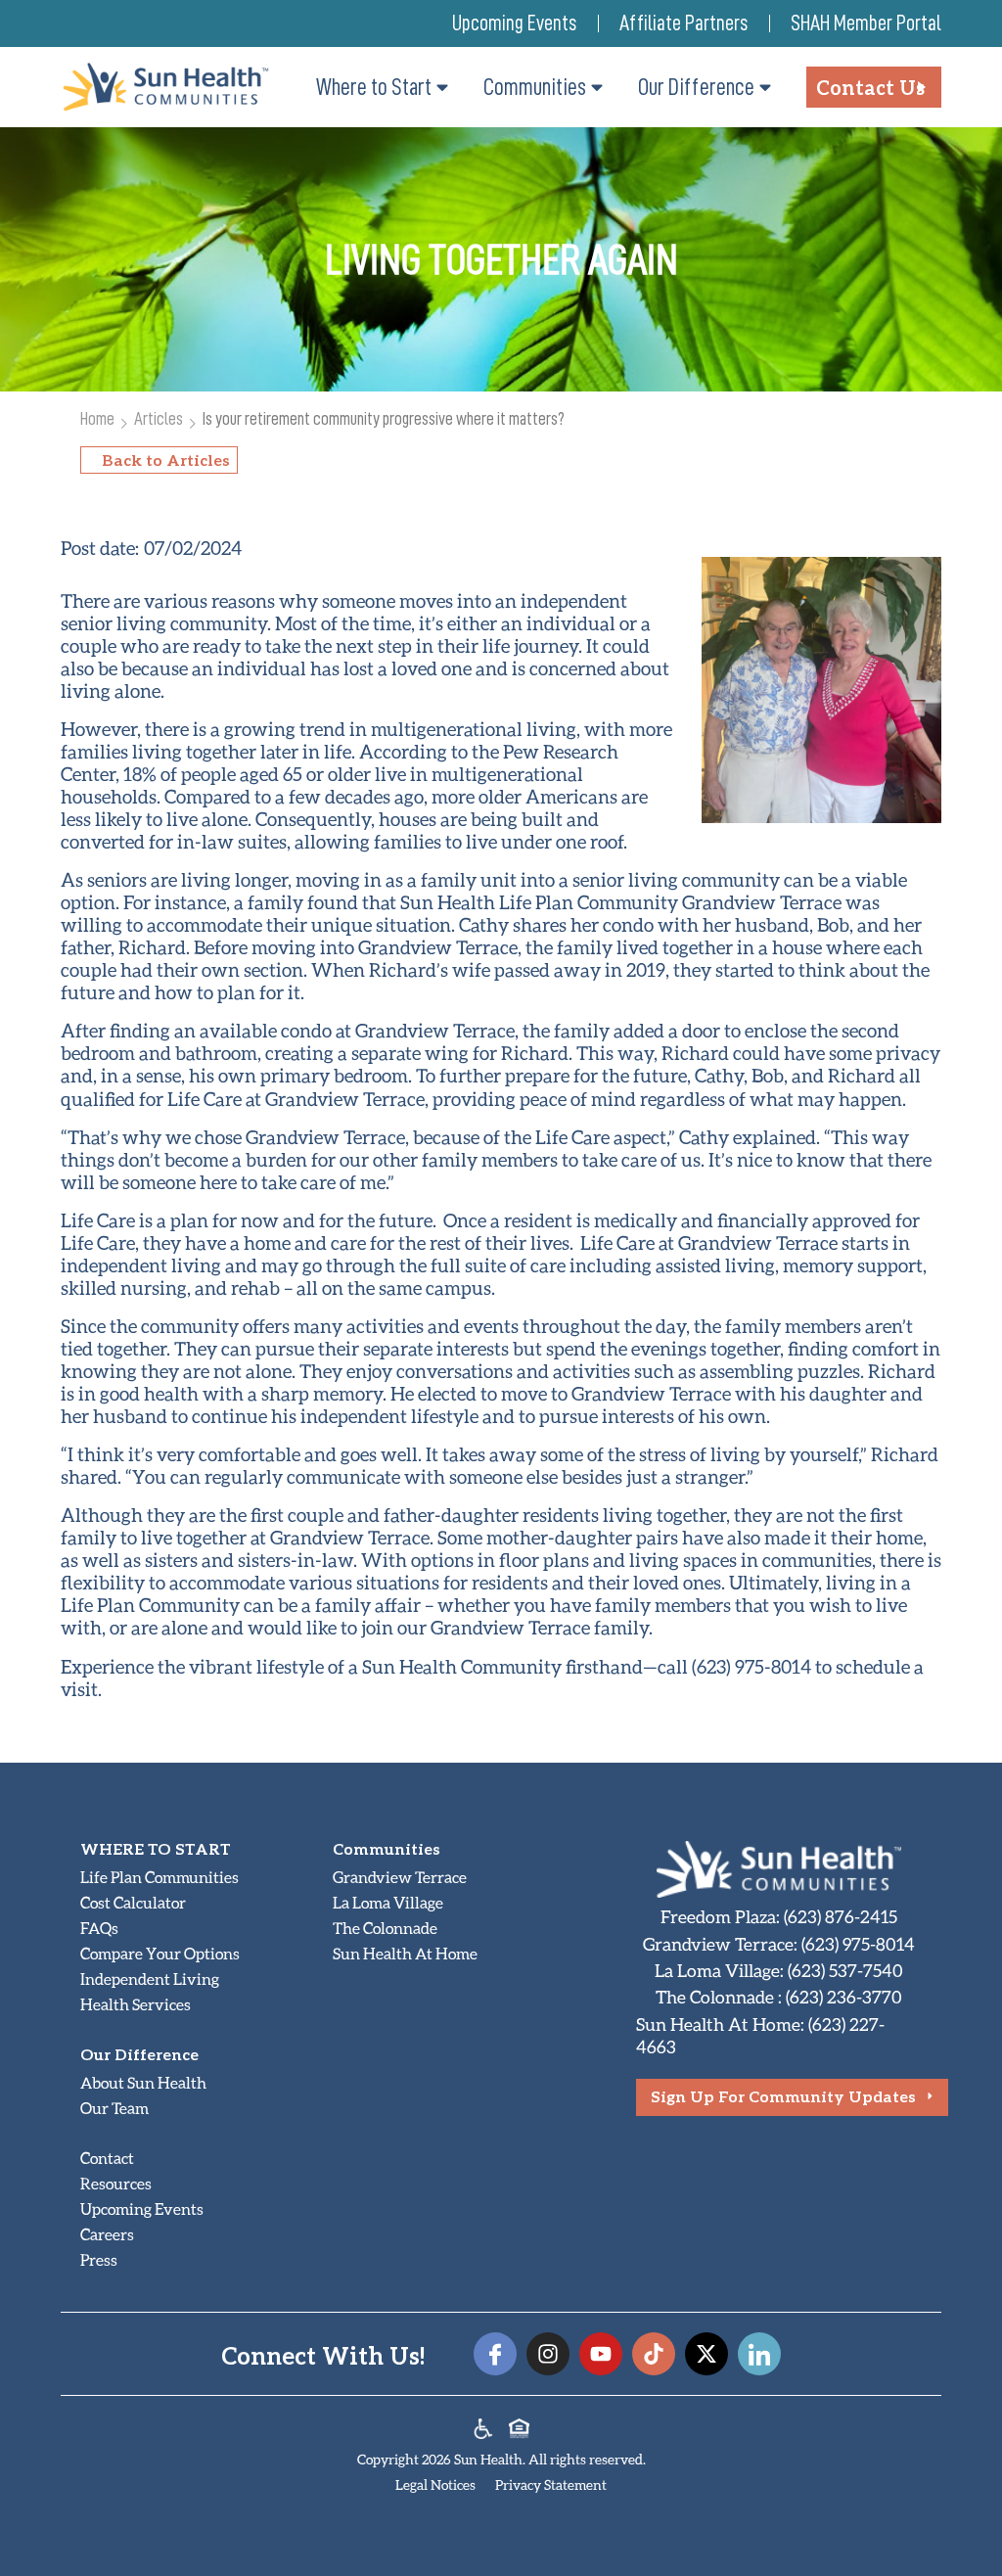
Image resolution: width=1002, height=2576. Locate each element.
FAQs (99, 1928)
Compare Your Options (160, 1953)
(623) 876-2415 (841, 1916)
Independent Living (150, 1978)
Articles (159, 418)
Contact (107, 2158)
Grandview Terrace (400, 1877)
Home (97, 418)
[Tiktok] (654, 2354)
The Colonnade (385, 1928)
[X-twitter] (706, 2354)
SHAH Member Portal (866, 23)
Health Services (136, 2004)
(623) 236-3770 (844, 1997)
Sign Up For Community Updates (783, 2096)
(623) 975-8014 (858, 1944)
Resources (116, 2183)
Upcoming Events (514, 23)
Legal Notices (435, 2484)
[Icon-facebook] (495, 2354)
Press (99, 2259)
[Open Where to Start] (442, 87)
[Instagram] (548, 2354)
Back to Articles (166, 460)
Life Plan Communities (159, 1877)
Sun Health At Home (405, 1953)
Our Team (114, 2108)
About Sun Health (143, 2082)
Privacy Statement (551, 2484)
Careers (107, 2234)
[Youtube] (601, 2354)
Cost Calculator (133, 1902)
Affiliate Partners (683, 23)
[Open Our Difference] (765, 87)
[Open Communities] (597, 87)
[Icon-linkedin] (759, 2354)
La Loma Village (388, 1902)
